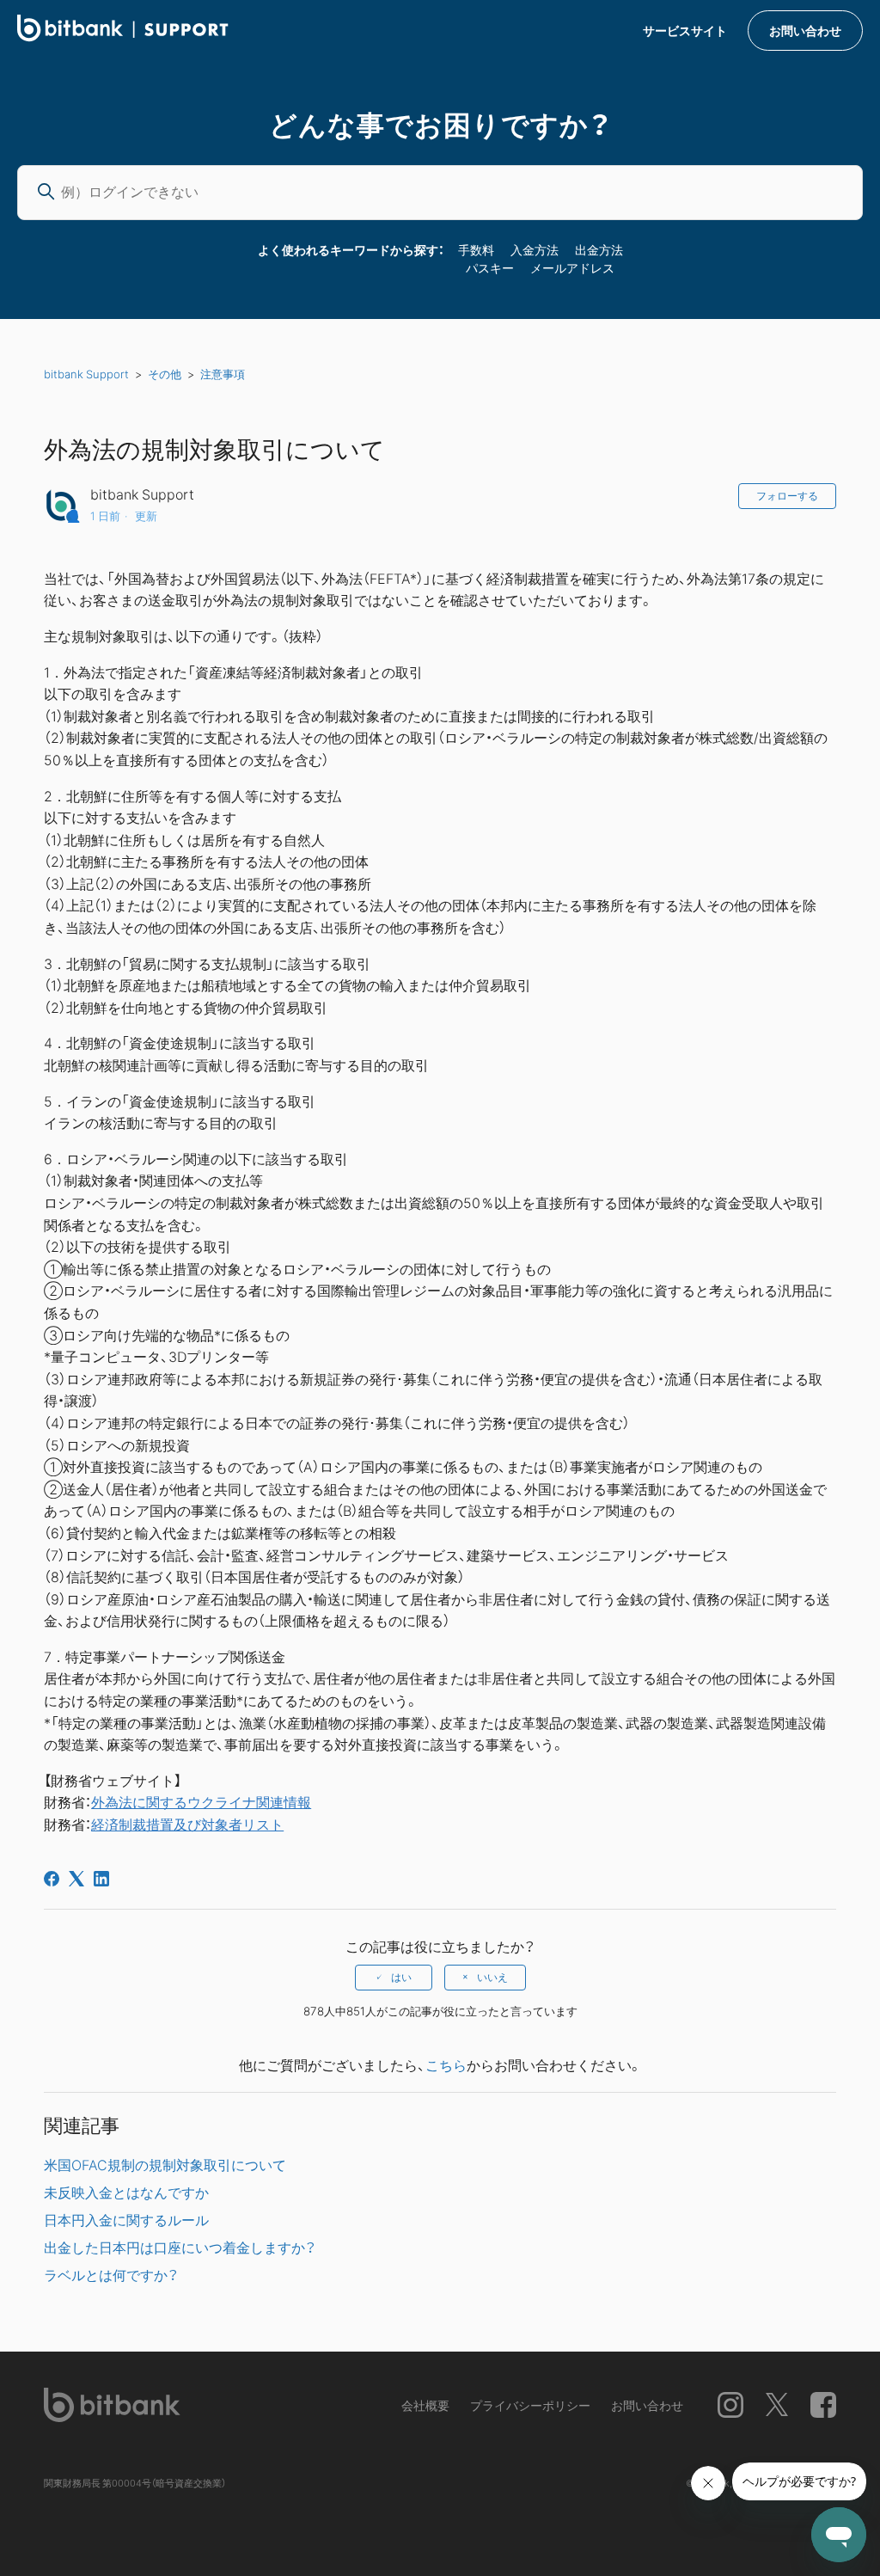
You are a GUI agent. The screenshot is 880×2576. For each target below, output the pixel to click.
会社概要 (425, 2405)
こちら (446, 2064)
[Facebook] (52, 1879)
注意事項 (223, 374)
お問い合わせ (805, 30)
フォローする (787, 496)
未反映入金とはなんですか (126, 2192)
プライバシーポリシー (530, 2405)
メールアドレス (572, 267)
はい (401, 1978)
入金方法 (535, 249)
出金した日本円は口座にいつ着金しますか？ (180, 2247)
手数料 (476, 249)
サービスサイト (685, 30)
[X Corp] (76, 1879)
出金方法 (599, 249)
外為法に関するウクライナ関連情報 (201, 1801)
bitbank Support (86, 374)
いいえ (492, 1978)
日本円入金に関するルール (126, 2219)
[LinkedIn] (101, 1879)
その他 (165, 374)
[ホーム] (123, 36)
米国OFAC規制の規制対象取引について (165, 2164)
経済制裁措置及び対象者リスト (187, 1824)
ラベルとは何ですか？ (111, 2274)
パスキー (490, 267)
